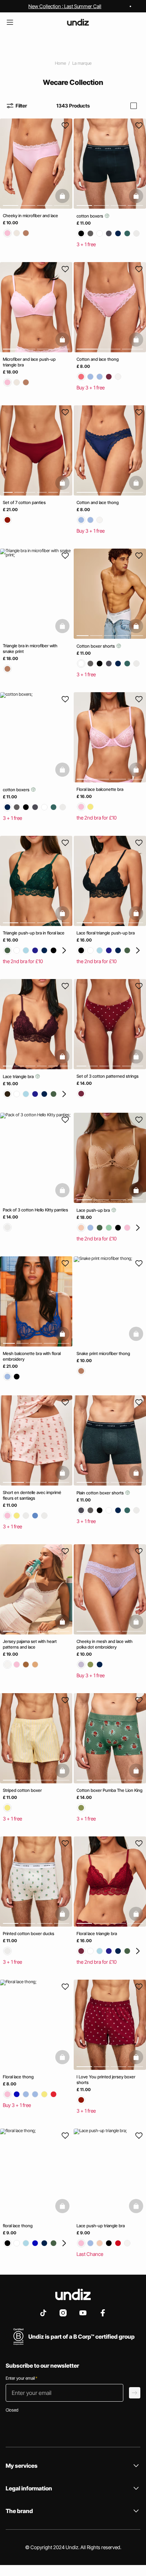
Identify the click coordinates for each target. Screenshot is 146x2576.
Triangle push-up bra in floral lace (34, 933)
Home (60, 63)
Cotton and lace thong (98, 359)
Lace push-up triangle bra (101, 2226)
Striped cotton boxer (22, 1790)
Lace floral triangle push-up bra (106, 933)
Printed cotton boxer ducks (29, 1934)
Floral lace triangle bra (97, 1934)
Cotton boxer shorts (96, 646)
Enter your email (21, 2378)
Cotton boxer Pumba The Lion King (109, 1790)
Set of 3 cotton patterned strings (108, 1076)
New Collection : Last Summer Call (65, 6)
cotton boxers (90, 216)
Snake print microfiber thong (103, 1353)
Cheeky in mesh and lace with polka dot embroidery (105, 1644)
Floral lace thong (18, 2077)
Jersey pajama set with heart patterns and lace (30, 1644)
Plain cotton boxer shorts (101, 1493)
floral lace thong (18, 2226)
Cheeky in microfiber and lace (30, 216)
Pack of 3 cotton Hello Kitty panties (35, 1210)
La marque (82, 63)
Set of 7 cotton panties (24, 502)
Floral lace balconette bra (100, 789)
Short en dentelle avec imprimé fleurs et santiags (32, 1495)
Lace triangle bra (19, 1076)
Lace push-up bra (94, 1210)
